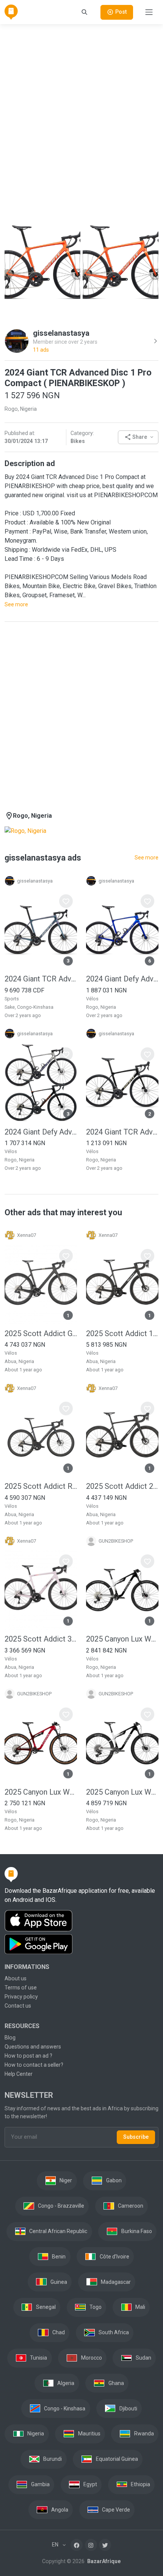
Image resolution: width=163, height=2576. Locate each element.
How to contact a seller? (34, 2065)
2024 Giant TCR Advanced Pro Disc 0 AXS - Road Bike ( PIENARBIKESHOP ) (41, 979)
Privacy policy (21, 1997)
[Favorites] (66, 901)
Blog (10, 2038)
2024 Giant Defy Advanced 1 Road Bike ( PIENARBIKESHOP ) (41, 1132)
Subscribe (136, 2137)
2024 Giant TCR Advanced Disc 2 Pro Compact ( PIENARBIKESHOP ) (122, 1132)
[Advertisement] (81, 112)
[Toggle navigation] (149, 12)
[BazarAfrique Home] (11, 12)
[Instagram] (91, 2545)
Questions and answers (33, 2047)
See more (16, 604)
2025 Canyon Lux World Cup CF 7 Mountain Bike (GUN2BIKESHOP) (122, 1639)
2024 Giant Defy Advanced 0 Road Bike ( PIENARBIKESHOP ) (122, 979)
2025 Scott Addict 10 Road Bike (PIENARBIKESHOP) (122, 1333)
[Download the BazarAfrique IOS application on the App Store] (81, 1921)
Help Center (19, 2074)
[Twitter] (105, 2545)
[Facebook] (77, 2545)
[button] (138, 437)
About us (16, 1978)
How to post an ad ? (28, 2056)
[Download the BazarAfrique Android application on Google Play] (81, 1944)
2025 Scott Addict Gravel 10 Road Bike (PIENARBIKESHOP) (41, 1333)
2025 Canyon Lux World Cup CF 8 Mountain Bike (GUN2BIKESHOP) (41, 1792)
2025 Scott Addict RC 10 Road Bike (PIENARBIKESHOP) (41, 1486)
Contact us (18, 2006)
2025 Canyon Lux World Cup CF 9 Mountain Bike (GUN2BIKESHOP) (122, 1792)
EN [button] (56, 2545)
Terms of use (21, 1988)
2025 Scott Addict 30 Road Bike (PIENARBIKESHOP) (41, 1639)
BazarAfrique (103, 2561)
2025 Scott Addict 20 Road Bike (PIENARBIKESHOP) (122, 1486)
